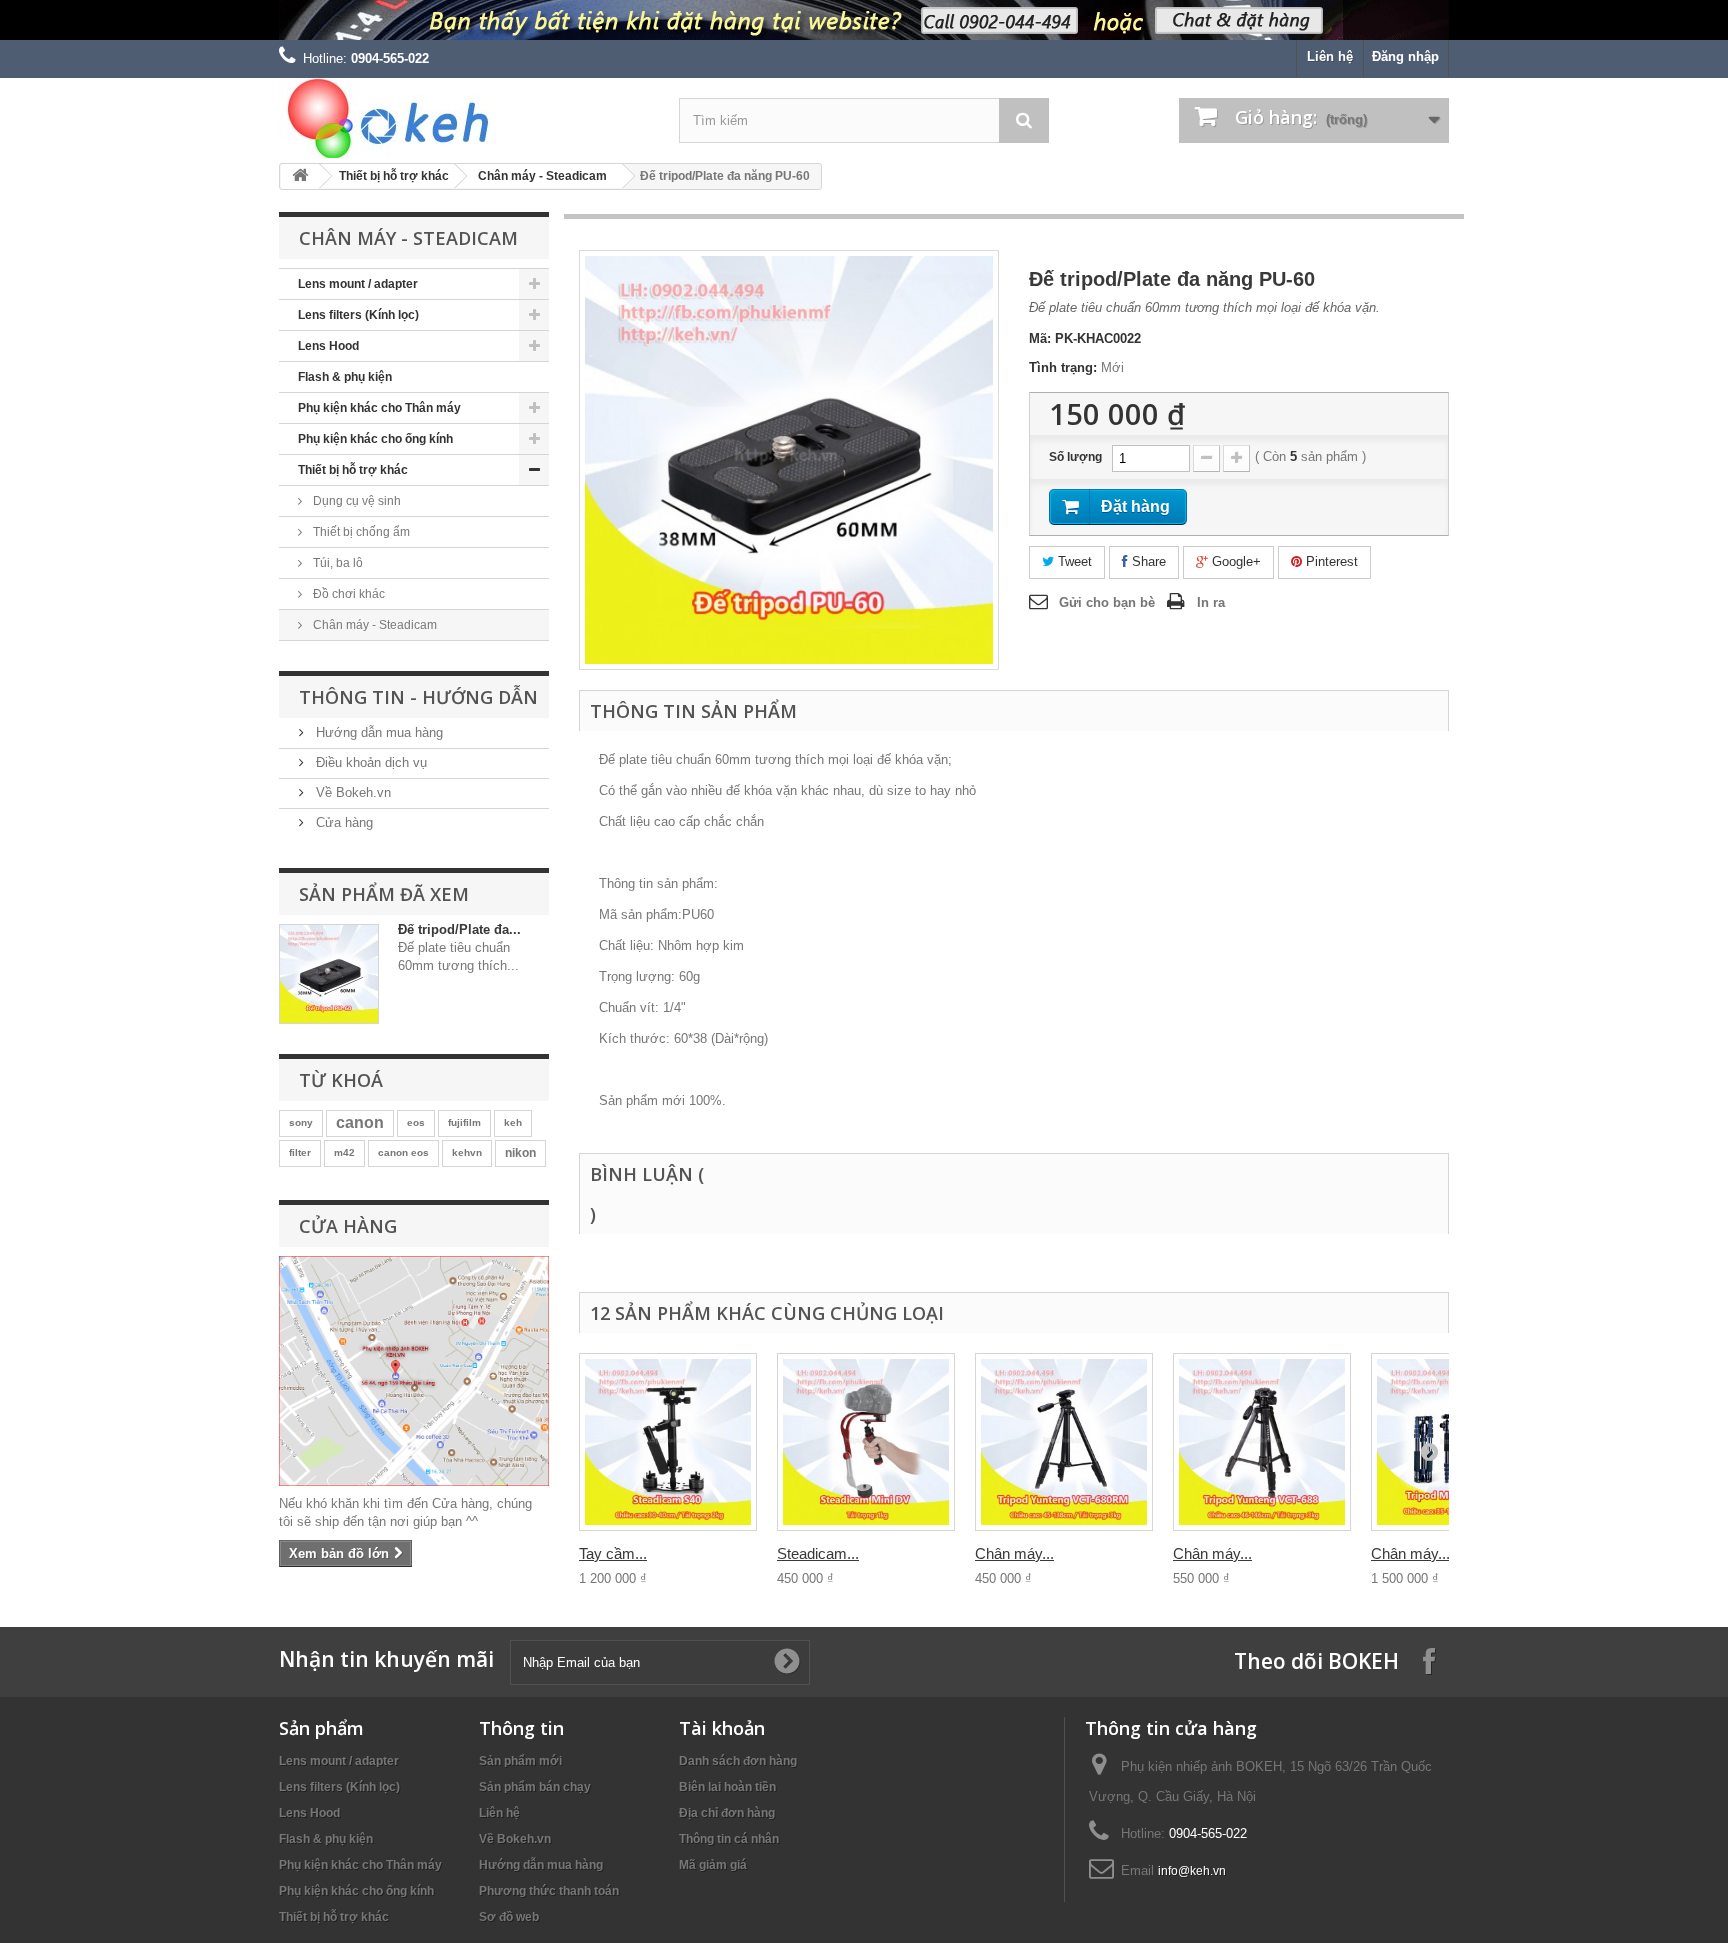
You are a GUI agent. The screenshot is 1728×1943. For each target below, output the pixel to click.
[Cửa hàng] (414, 1371)
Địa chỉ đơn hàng (727, 1813)
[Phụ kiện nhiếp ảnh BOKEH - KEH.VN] (464, 118)
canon (360, 1122)
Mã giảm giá (713, 1865)
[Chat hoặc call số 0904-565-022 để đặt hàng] (864, 20)
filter (300, 1152)
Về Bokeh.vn (351, 792)
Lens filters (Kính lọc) (358, 315)
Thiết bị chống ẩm (360, 532)
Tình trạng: (1063, 367)
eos (416, 1122)
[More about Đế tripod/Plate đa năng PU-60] (329, 974)
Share (1147, 561)
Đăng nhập (1405, 56)
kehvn (467, 1152)
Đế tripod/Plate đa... (459, 929)
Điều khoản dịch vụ (369, 762)
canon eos (403, 1152)
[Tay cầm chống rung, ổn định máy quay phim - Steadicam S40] (668, 1442)
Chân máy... (1014, 1553)
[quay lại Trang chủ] (300, 176)
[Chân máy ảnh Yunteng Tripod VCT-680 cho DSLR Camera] (1064, 1442)
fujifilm (464, 1122)
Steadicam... (818, 1553)
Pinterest (1330, 561)
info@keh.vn (1192, 1871)
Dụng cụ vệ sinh (355, 501)
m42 (344, 1152)
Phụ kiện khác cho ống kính (375, 439)
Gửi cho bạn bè (1107, 602)
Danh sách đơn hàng (738, 1761)
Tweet (1073, 561)
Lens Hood (328, 346)
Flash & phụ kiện (345, 377)
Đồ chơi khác (347, 594)
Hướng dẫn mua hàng (377, 732)
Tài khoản (722, 1728)
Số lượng (1075, 457)
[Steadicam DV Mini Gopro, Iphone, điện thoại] (866, 1442)
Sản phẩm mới (520, 1761)
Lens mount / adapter (358, 284)
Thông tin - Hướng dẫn (418, 697)
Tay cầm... (613, 1553)
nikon (520, 1153)
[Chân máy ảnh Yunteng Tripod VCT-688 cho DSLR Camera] (1262, 1442)
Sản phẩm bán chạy (535, 1787)
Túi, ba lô (336, 563)
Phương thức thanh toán (549, 1891)
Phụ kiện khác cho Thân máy (379, 408)
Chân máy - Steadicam (542, 176)
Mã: (1040, 338)
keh (513, 1122)
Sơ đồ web (509, 1917)
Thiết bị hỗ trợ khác (394, 176)
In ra (1211, 602)
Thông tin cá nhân (729, 1839)
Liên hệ (1330, 56)
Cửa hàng (342, 822)
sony (301, 1122)
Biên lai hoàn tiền (727, 1787)
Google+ (1234, 561)
